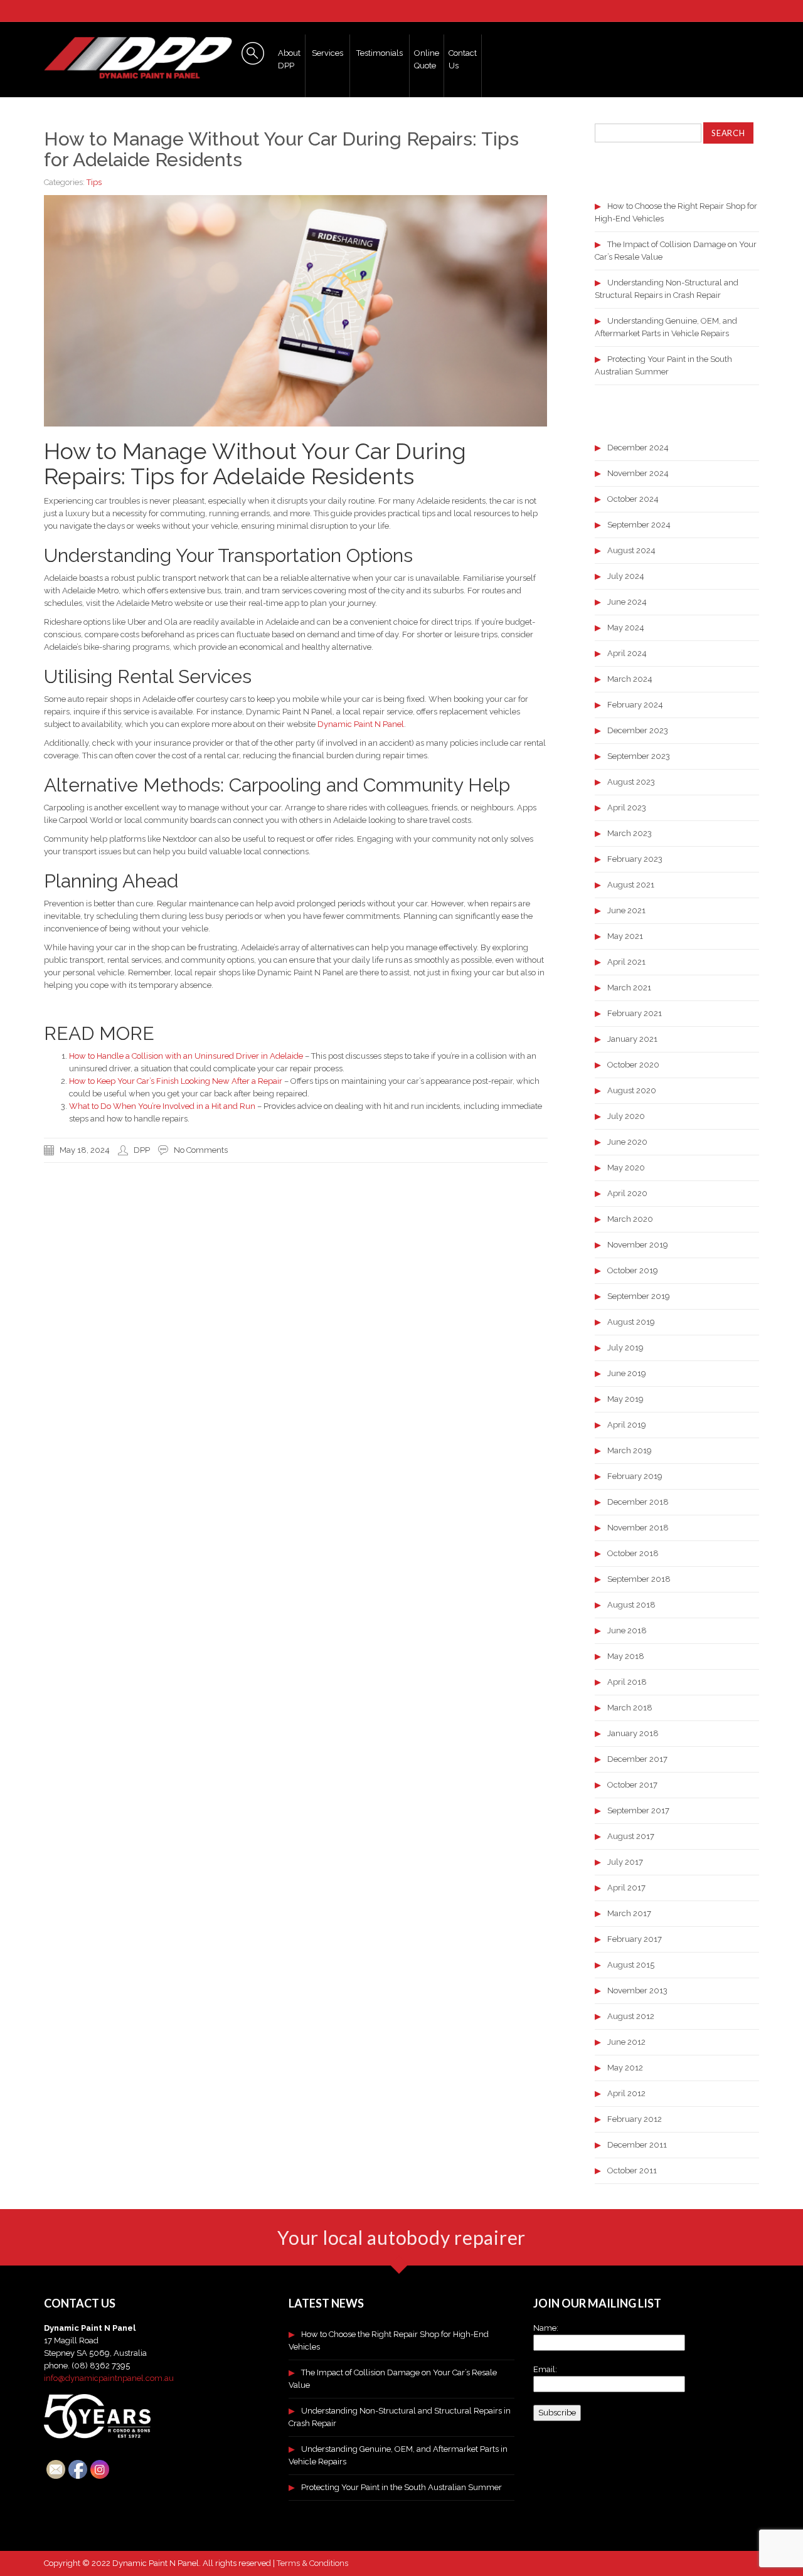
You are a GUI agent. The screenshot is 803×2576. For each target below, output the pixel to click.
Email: (545, 2369)
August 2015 (631, 1965)
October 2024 (633, 499)
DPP (142, 1150)
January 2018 (633, 1733)
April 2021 (626, 962)
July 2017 (625, 1862)
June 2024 (627, 602)
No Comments (201, 1150)
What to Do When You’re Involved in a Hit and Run (162, 1106)
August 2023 (631, 782)
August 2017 (631, 1836)
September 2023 (639, 756)
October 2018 (633, 1553)
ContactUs (463, 59)
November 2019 (638, 1245)
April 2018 (627, 1682)
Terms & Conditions (312, 2563)
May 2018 (626, 1656)
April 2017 (626, 1888)
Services (327, 53)
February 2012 (635, 2119)
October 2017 (632, 1785)
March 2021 (629, 988)
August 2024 (631, 550)
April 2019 (627, 1425)
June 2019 (627, 1373)
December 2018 (638, 1502)
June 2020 (627, 1142)
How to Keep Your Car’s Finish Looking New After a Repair (176, 1081)
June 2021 (626, 910)
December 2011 (637, 2145)
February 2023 (635, 859)
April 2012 (626, 2093)
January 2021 (632, 1039)
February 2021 (635, 1013)
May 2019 (625, 1399)
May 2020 (626, 1168)
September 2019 (639, 1296)
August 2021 (631, 885)
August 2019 (631, 1322)
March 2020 (630, 1219)
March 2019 (630, 1450)
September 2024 (639, 525)
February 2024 (635, 705)
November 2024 (638, 473)
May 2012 (625, 2068)
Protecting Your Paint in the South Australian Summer (401, 2487)
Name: (546, 2328)
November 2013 (637, 1990)
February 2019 (635, 1476)
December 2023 (638, 730)
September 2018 (639, 1579)
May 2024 (626, 628)
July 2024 (626, 576)
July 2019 (625, 1348)
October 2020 (633, 1065)
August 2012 (631, 2016)
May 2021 (625, 936)
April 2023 (627, 808)
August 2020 (632, 1090)
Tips (94, 182)
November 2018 (638, 1528)
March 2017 (629, 1913)
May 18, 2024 (85, 1150)
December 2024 (638, 448)
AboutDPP (289, 59)
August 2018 (631, 1605)
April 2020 (627, 1193)
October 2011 (632, 2171)
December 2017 (637, 1759)
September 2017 (638, 1810)
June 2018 (627, 1630)
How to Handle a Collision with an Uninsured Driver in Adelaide (186, 1056)
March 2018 (630, 1708)
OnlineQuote (427, 59)
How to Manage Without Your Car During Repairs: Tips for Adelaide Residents (281, 149)
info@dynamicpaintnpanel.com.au (109, 2378)
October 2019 (633, 1270)
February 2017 (635, 1939)
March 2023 (630, 833)
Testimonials (380, 53)
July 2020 (626, 1116)
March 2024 (630, 679)
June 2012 (626, 2042)
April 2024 (627, 653)
